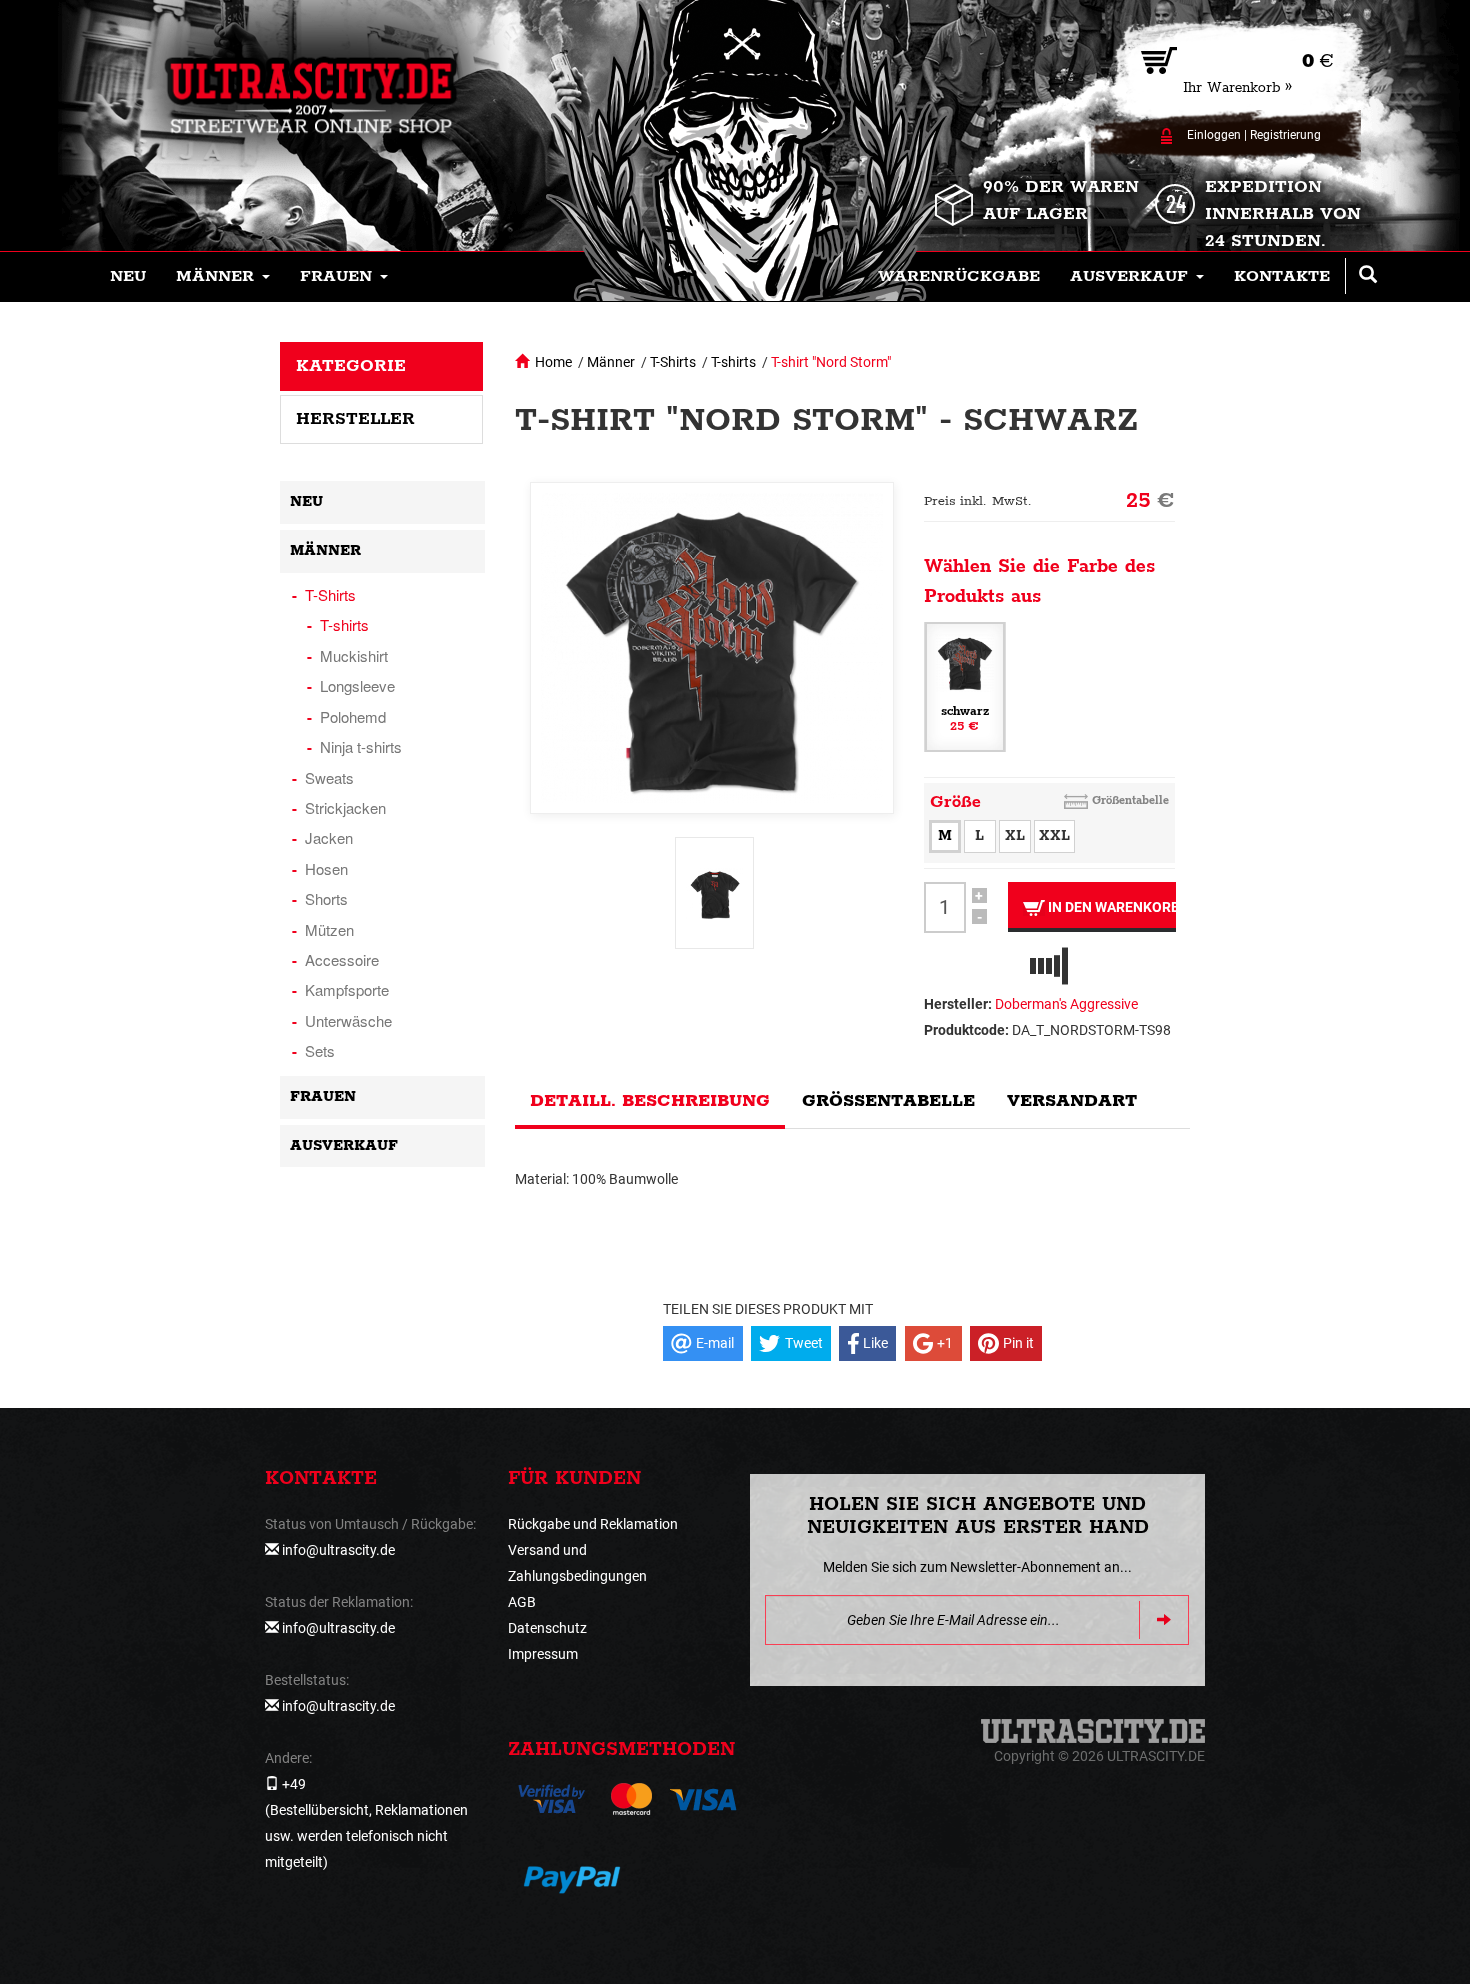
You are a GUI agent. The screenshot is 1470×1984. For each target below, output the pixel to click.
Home (553, 362)
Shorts (326, 898)
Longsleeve (357, 685)
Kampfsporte (347, 989)
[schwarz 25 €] (965, 685)
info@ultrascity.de (338, 1550)
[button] (223, 277)
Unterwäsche (348, 1020)
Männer (611, 362)
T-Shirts (673, 362)
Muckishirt (354, 655)
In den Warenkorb (1110, 907)
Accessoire (342, 959)
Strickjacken (345, 807)
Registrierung (1285, 135)
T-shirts (733, 362)
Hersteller (355, 419)
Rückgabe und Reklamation (593, 1524)
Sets (320, 1050)
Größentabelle (1130, 800)
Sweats (329, 777)
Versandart (1072, 1101)
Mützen (329, 929)
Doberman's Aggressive (1066, 1004)
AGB (522, 1602)
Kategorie (351, 366)
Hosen (326, 868)
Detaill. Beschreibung (650, 1101)
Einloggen (1214, 135)
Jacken (329, 837)
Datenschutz (547, 1628)
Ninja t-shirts (361, 746)
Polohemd (353, 716)
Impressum (543, 1654)
